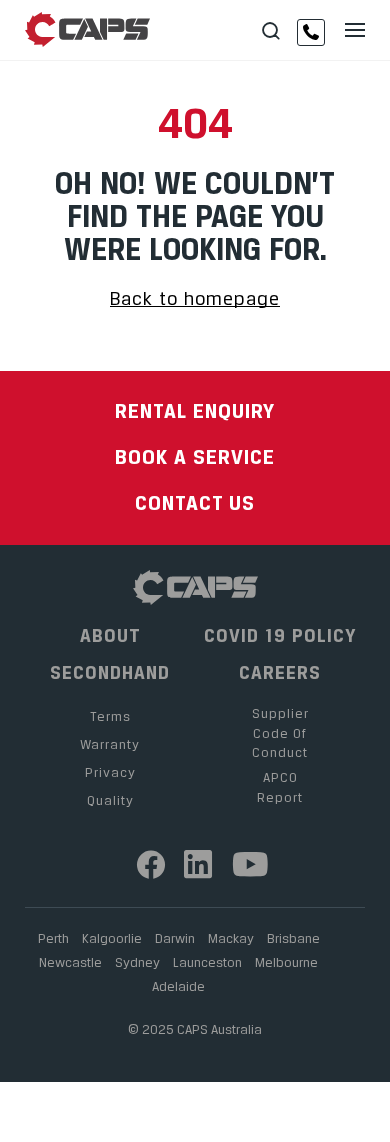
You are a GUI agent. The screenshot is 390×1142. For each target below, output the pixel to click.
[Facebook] (151, 864)
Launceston (207, 962)
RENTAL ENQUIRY (195, 410)
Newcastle (70, 962)
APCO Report (280, 787)
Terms (110, 716)
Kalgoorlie (112, 938)
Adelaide (178, 986)
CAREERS (280, 673)
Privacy (110, 772)
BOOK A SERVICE (195, 456)
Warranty (110, 744)
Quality (110, 800)
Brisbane (293, 938)
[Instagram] (198, 864)
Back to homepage (195, 298)
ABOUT (110, 636)
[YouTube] (251, 864)
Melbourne (286, 962)
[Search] (271, 31)
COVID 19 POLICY (280, 636)
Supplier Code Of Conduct (280, 732)
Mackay (231, 938)
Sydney (137, 962)
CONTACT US (195, 502)
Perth (53, 938)
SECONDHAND (110, 673)
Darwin (175, 938)
